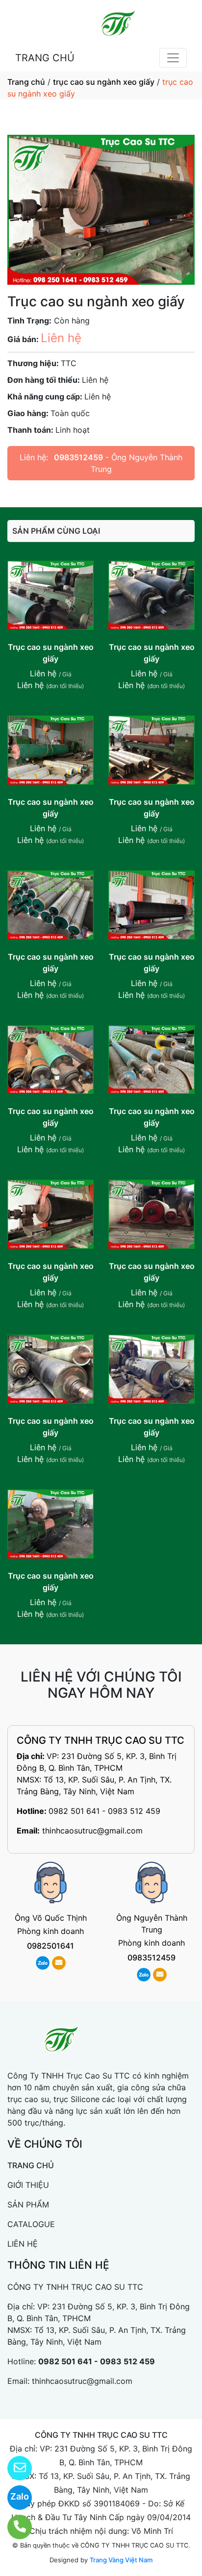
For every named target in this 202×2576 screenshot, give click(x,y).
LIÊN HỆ (23, 2244)
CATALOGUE (31, 2224)
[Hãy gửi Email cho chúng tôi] (13, 2468)
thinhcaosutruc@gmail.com (92, 1831)
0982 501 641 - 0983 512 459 (104, 1811)
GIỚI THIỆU (28, 2185)
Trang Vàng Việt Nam (121, 2560)
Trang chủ (26, 82)
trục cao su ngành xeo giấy (104, 82)
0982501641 (50, 1946)
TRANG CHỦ (45, 58)
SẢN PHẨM (28, 2204)
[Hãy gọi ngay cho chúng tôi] (13, 2527)
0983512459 (78, 457)
